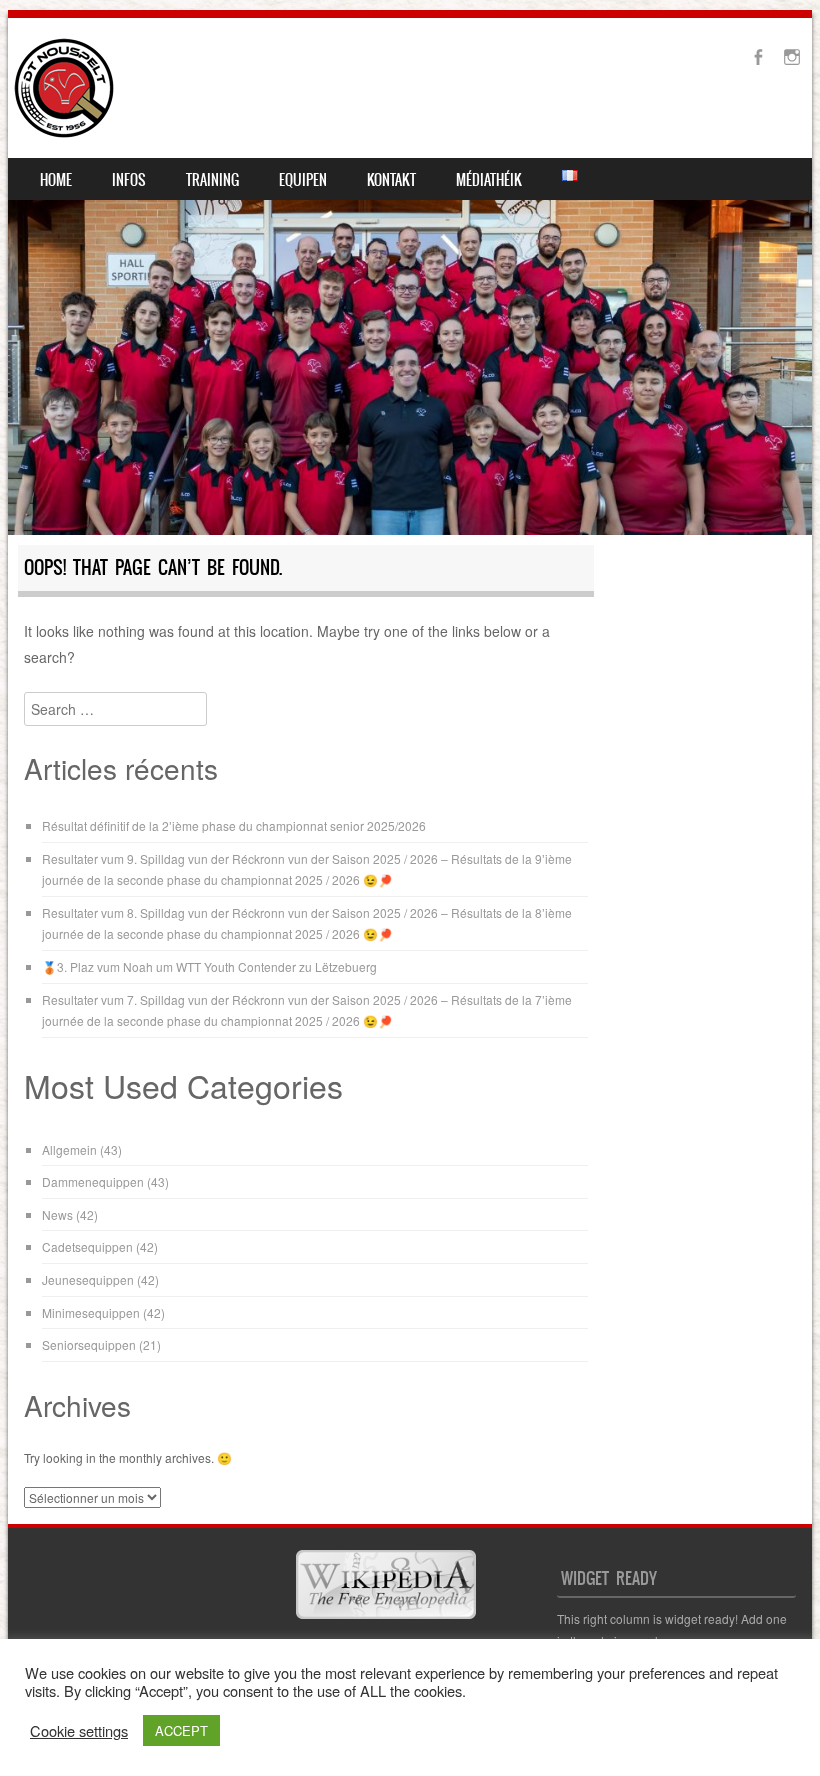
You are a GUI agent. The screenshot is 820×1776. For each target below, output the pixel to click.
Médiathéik (489, 180)
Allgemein (69, 1149)
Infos (129, 180)
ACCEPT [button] (181, 1730)
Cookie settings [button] (79, 1731)
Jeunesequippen (88, 1279)
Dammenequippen (93, 1181)
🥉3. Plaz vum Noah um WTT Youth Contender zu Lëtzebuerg (209, 966)
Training (212, 180)
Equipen (303, 180)
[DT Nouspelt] (64, 88)
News (57, 1214)
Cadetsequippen (87, 1246)
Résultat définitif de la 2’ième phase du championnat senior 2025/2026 (234, 825)
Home (56, 180)
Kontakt (391, 180)
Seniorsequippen (89, 1344)
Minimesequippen (91, 1312)
